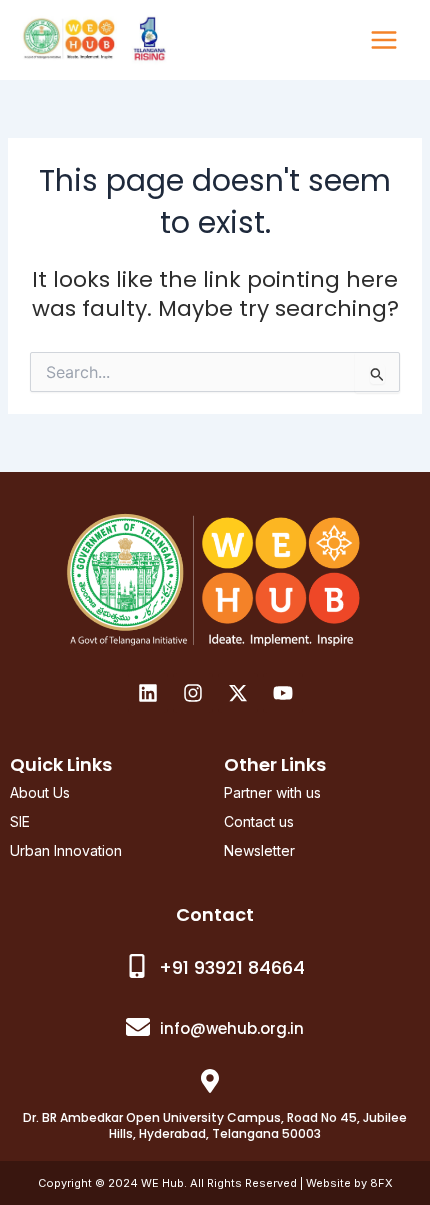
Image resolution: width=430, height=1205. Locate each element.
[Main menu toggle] (384, 40)
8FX (381, 1183)
